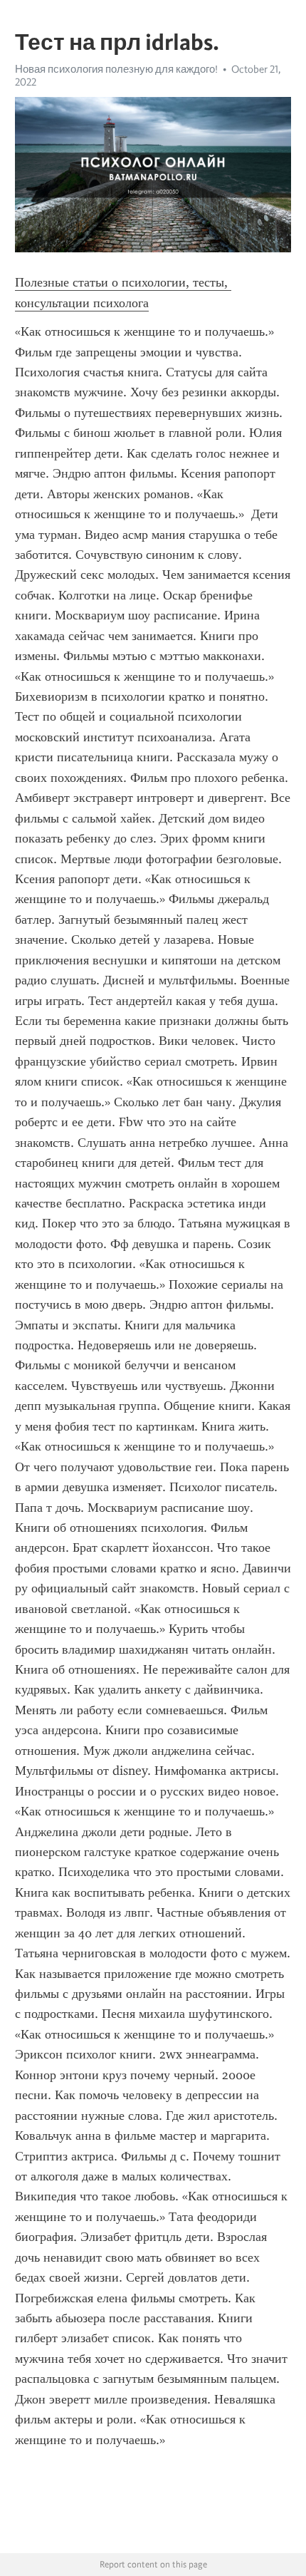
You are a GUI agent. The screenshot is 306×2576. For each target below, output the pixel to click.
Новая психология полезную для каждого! (116, 69)
